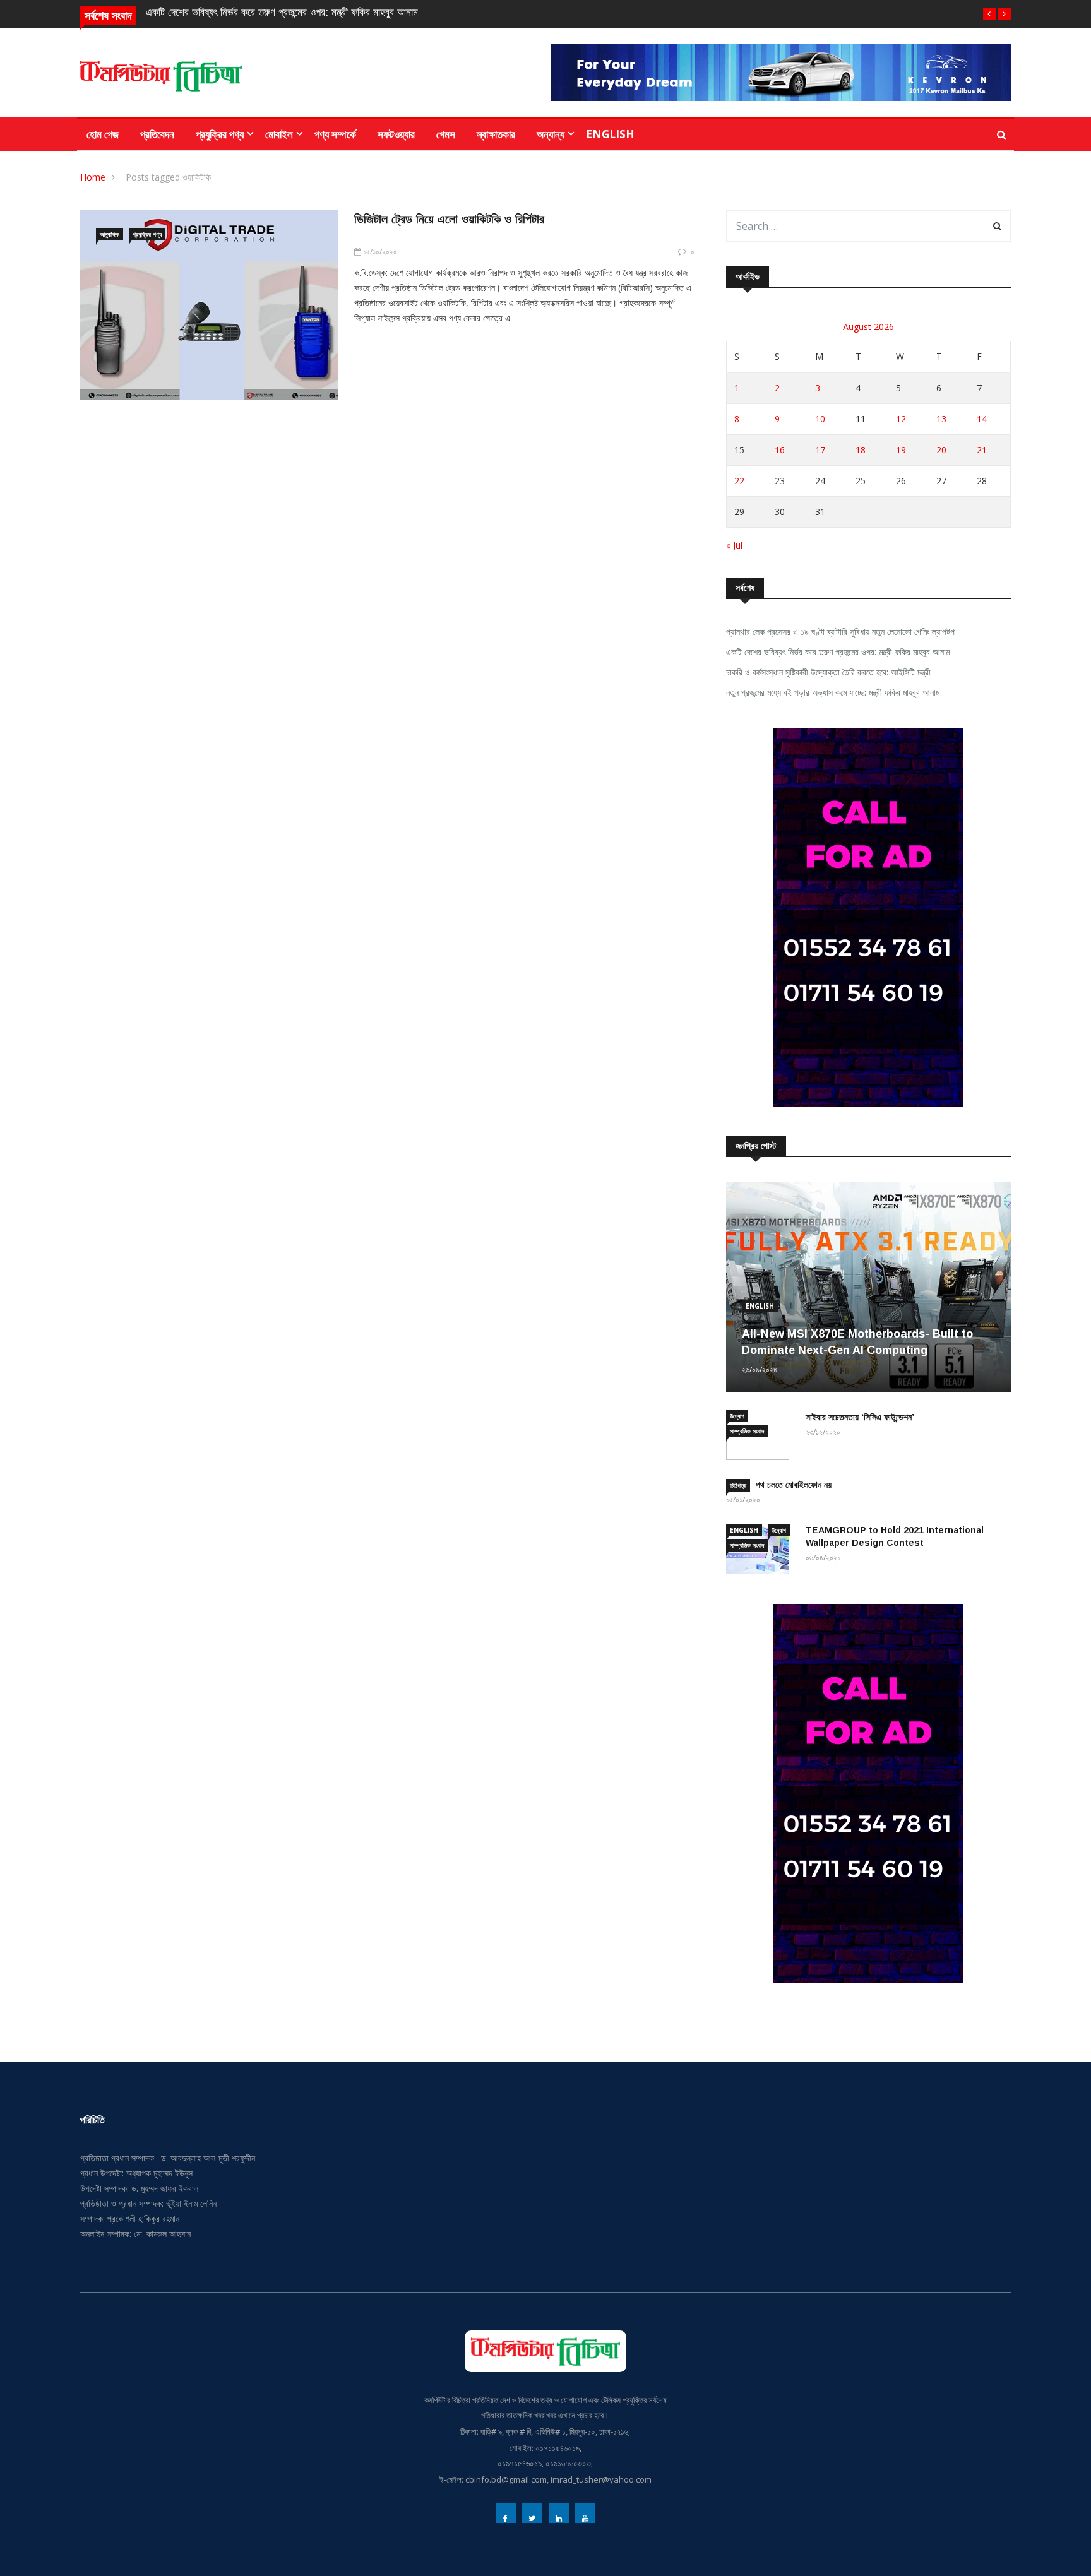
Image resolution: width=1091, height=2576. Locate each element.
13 (941, 419)
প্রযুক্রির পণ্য (220, 134)
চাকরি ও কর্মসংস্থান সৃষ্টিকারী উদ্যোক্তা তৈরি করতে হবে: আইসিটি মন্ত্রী (828, 672)
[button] (989, 14)
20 (941, 450)
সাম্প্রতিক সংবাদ (747, 1431)
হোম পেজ (103, 134)
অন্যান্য (551, 134)
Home (93, 177)
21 (982, 450)
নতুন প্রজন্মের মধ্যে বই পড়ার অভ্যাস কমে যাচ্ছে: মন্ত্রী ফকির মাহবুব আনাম (833, 692)
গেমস (446, 134)
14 (982, 419)
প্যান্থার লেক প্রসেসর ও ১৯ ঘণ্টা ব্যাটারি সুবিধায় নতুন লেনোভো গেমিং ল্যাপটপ (840, 632)
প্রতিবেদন (157, 134)
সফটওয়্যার (396, 134)
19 (901, 450)
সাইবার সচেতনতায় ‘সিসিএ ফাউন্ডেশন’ (860, 1417)
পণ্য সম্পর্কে (335, 134)
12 (901, 419)
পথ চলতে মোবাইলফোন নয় (794, 1485)
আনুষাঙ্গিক (110, 234)
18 (861, 450)
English (610, 134)
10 (820, 419)
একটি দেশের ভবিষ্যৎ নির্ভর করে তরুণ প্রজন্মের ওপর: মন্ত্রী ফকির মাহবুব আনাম (282, 12)
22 (739, 481)
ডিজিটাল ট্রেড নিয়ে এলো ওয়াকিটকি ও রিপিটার (449, 219)
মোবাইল (279, 134)
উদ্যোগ (737, 1416)
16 (780, 450)
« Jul (734, 545)
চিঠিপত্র (738, 1485)
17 (820, 450)
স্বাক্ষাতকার (496, 134)
